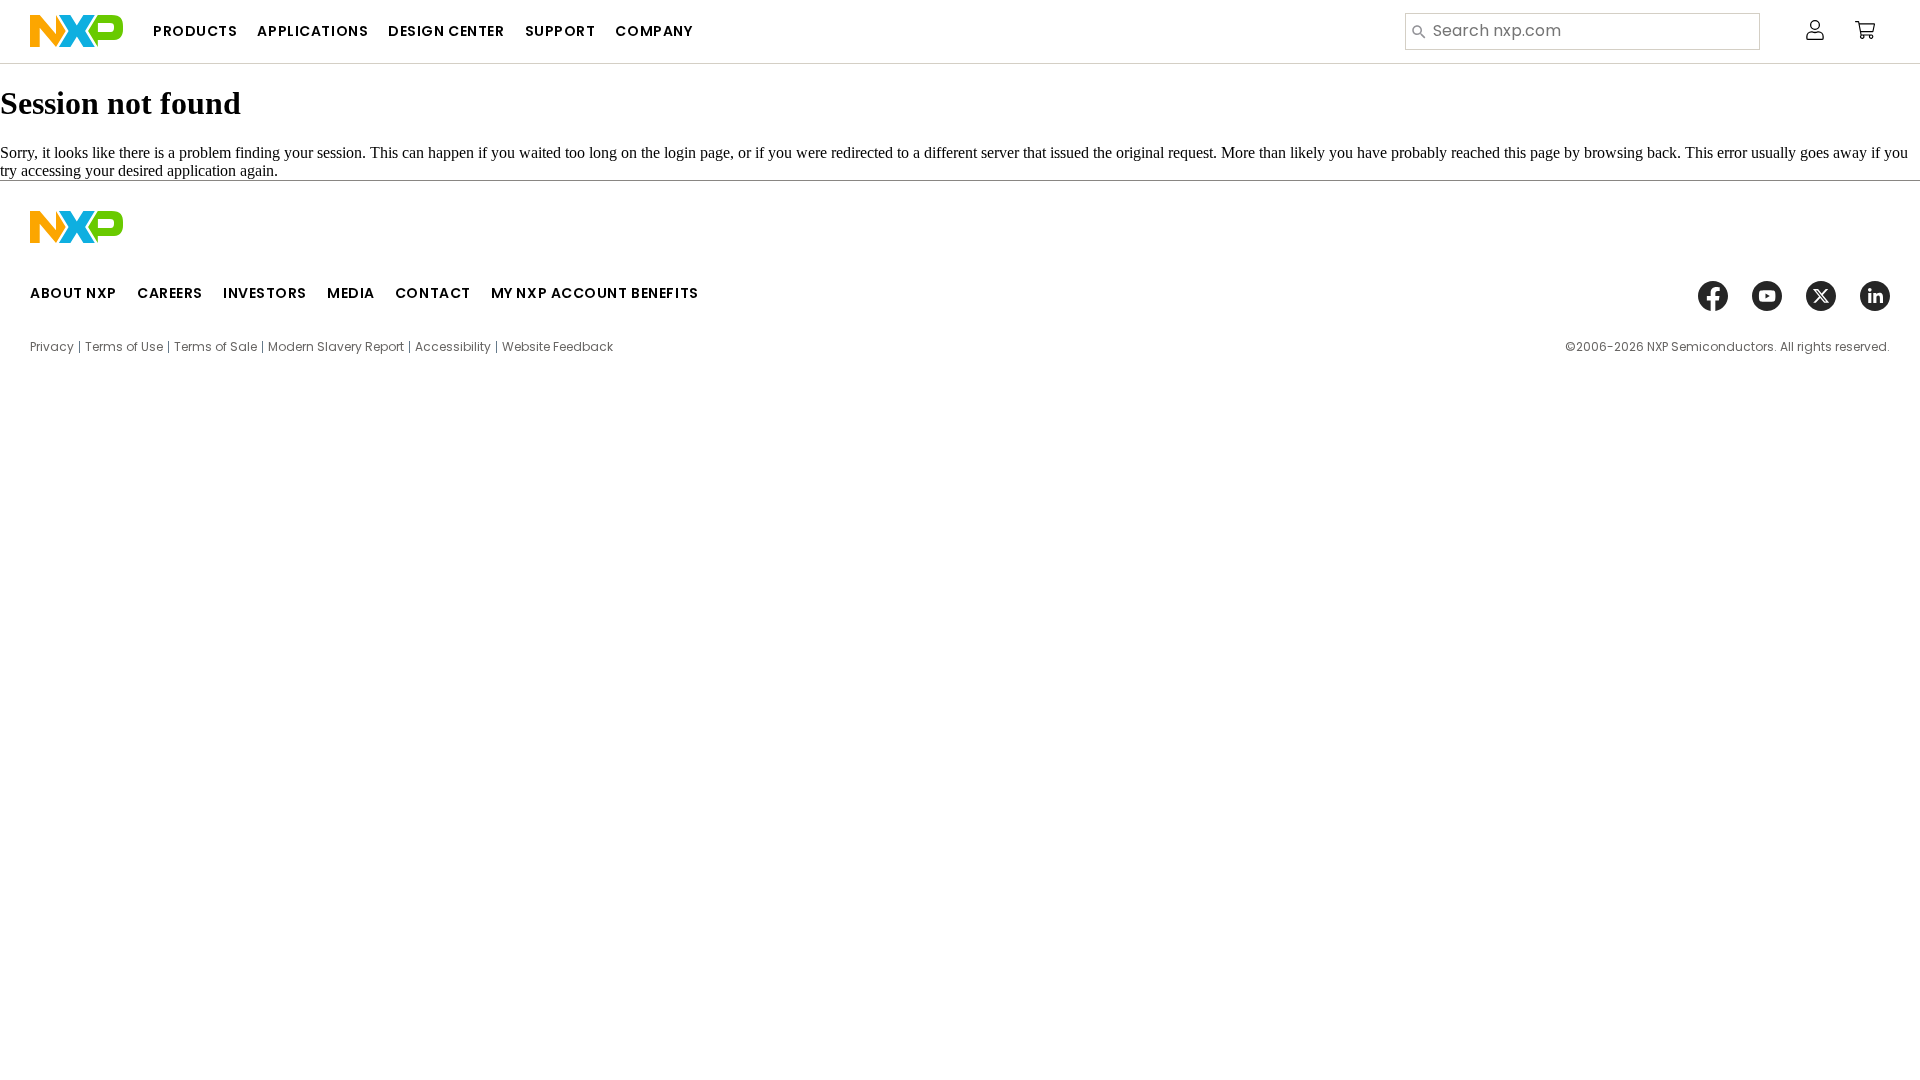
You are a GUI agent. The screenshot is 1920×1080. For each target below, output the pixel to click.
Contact (433, 293)
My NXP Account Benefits (595, 293)
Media (351, 293)
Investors (265, 293)
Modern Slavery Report (336, 347)
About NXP (73, 293)
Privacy (52, 347)
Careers (170, 293)
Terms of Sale (215, 347)
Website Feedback (557, 347)
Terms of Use (124, 347)
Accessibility (453, 347)
